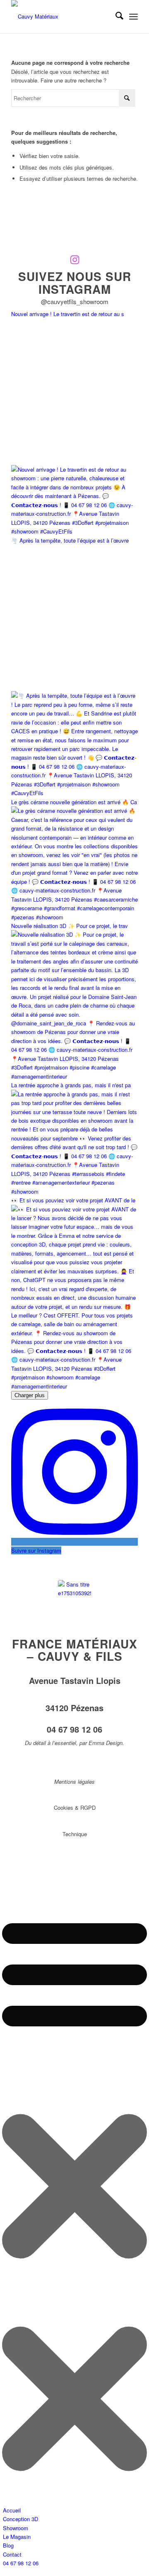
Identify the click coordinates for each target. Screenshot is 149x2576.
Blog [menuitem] (8, 2545)
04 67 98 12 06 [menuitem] (21, 2563)
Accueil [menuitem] (12, 2510)
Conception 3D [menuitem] (20, 2519)
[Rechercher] (115, 17)
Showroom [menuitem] (16, 2528)
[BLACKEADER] (62, 17)
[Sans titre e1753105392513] (74, 1596)
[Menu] (133, 17)
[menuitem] (115, 17)
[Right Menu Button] (74, 2501)
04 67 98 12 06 (74, 1729)
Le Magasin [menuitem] (17, 2537)
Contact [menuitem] (12, 2554)
